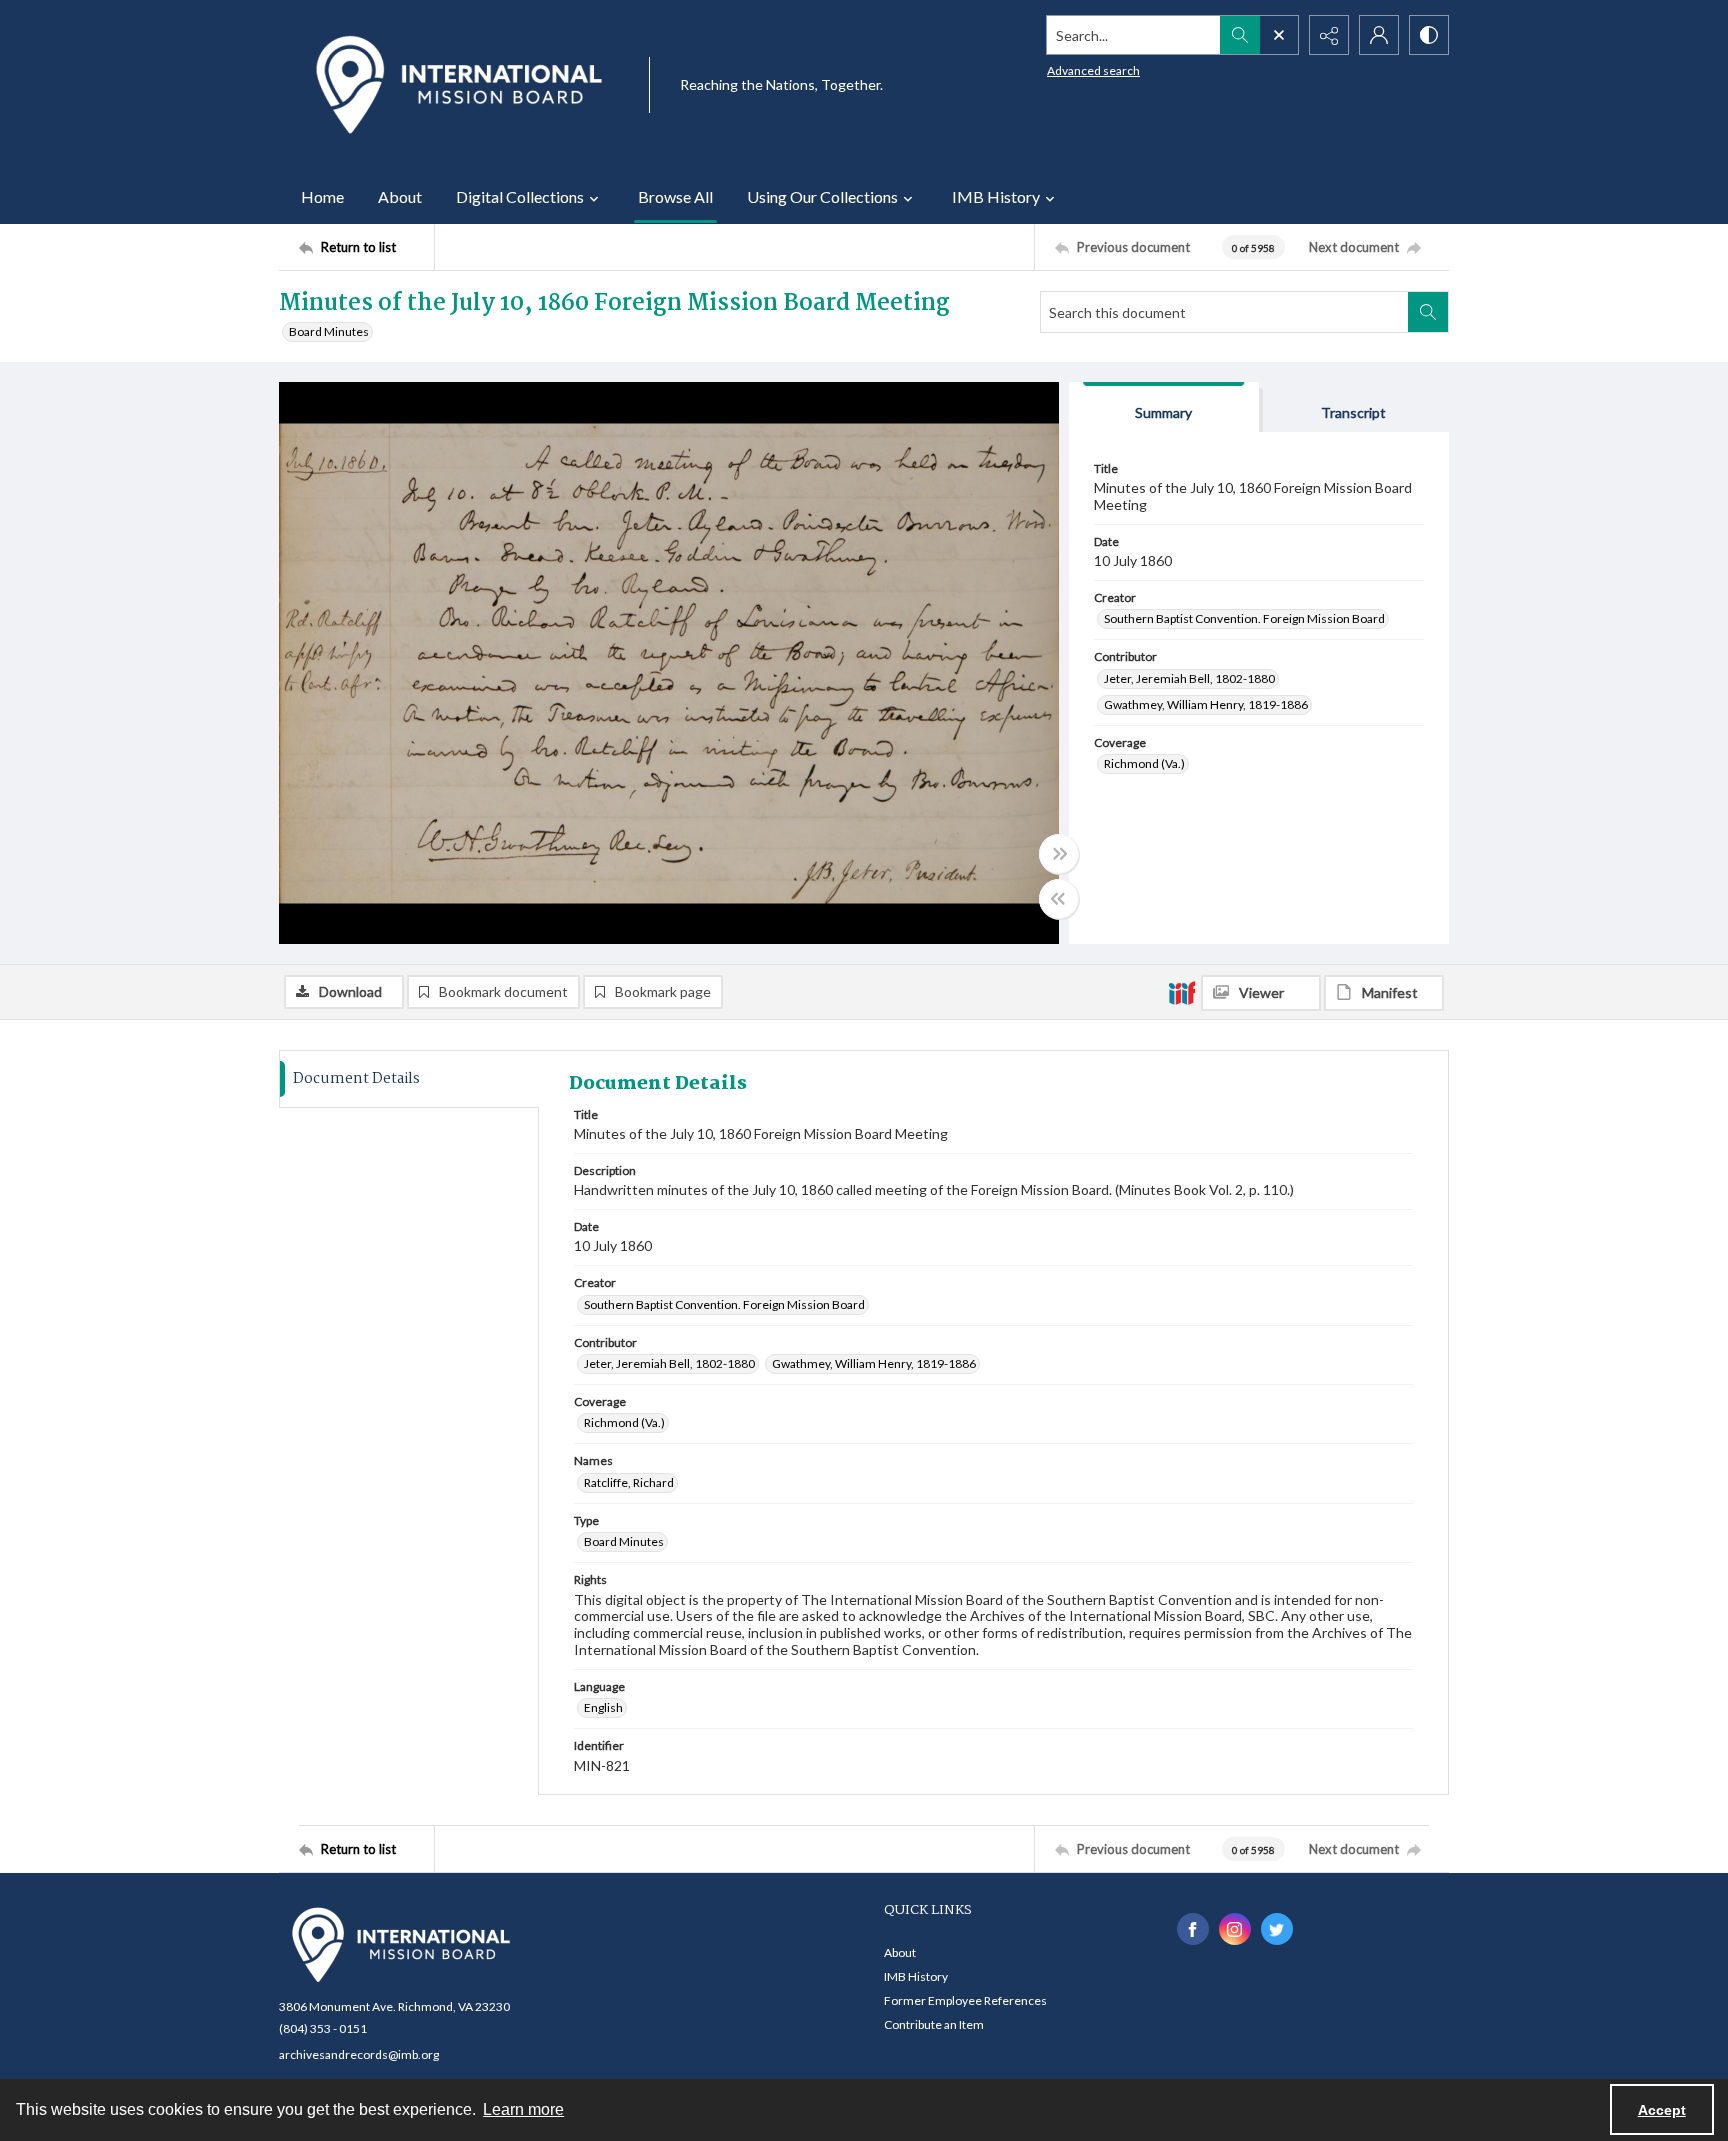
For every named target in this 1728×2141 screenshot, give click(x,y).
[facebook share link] (1193, 1929)
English (603, 1707)
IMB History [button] (996, 196)
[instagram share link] (1235, 1929)
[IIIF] (1182, 992)
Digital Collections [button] (520, 196)
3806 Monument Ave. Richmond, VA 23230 (394, 2006)
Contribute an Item (934, 2024)
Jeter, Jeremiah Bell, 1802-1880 (1189, 678)
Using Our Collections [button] (822, 196)
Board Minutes (329, 331)
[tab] (1164, 407)
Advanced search (1093, 70)
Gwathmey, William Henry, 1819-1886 (1206, 704)
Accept (1662, 2110)
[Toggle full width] (1059, 854)
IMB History (916, 1976)
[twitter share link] (1277, 1929)
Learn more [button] (523, 2109)
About (400, 196)
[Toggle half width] (1059, 899)
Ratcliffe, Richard (629, 1482)
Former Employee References (965, 2000)
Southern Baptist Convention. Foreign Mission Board (1244, 618)
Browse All (675, 196)
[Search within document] (1428, 312)
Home (322, 196)
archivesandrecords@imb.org (359, 2054)
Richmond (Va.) (1144, 763)
